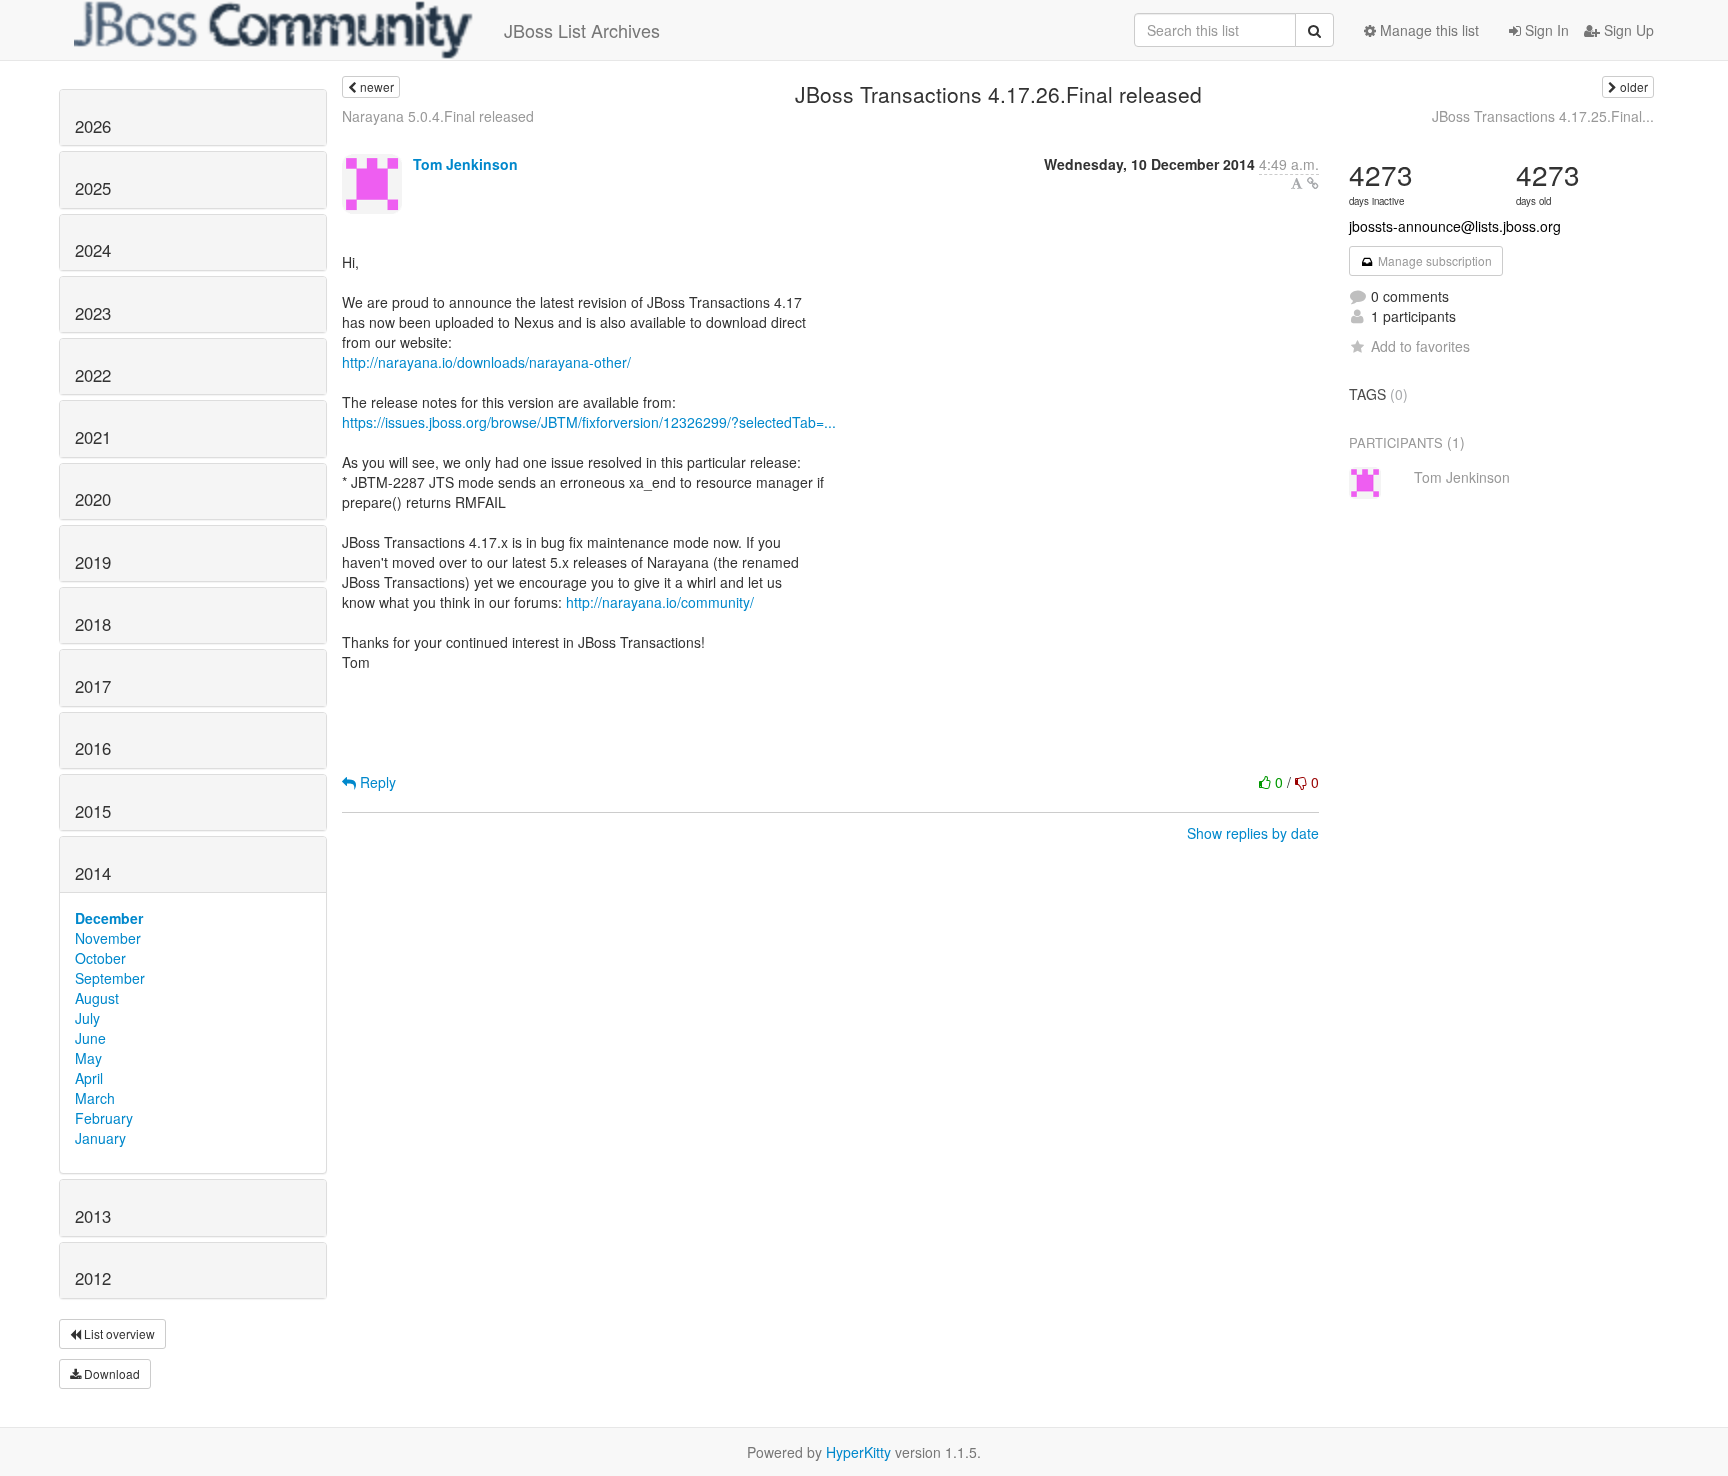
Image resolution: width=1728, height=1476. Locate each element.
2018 (93, 624)
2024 (93, 250)
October (100, 958)
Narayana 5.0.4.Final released (438, 116)
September (110, 978)
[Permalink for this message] (1313, 183)
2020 (93, 499)
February (104, 1118)
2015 (93, 811)
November (108, 938)
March (95, 1098)
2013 (93, 1216)
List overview (118, 1333)
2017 (93, 686)
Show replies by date (1253, 833)
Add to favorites (1420, 346)
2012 (93, 1278)
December (109, 918)
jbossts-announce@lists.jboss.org (1455, 226)
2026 (93, 126)
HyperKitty (858, 1452)
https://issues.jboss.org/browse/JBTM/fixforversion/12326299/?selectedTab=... (589, 422)
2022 (93, 375)
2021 (93, 437)
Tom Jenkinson (465, 164)
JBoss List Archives (582, 30)
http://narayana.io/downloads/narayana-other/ (486, 362)
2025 (93, 188)
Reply (376, 782)
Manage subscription (1433, 260)
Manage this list (1427, 30)
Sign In (1545, 30)
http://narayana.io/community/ (660, 602)
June (90, 1038)
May (88, 1058)
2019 (93, 562)
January (100, 1138)
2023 (93, 313)
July (87, 1018)
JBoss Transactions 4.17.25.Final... (1543, 116)
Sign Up (1627, 30)
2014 (93, 873)
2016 (93, 748)
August (97, 998)
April (89, 1078)
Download (110, 1373)
